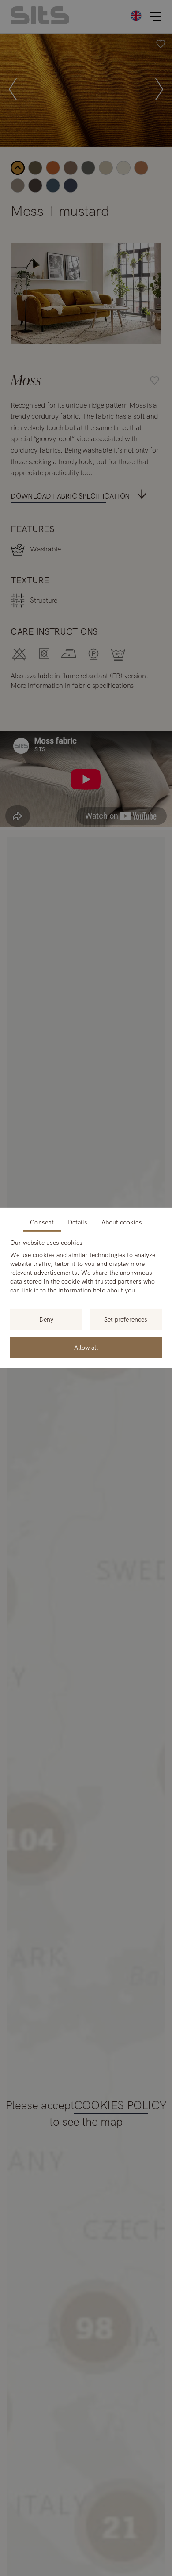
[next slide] (159, 90)
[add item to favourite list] (161, 45)
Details (78, 1222)
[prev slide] (13, 90)
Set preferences (126, 1319)
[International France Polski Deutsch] (136, 15)
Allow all (86, 1348)
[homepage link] (40, 22)
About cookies (122, 1222)
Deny (46, 1319)
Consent (42, 1222)
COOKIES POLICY (120, 2106)
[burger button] (156, 17)
